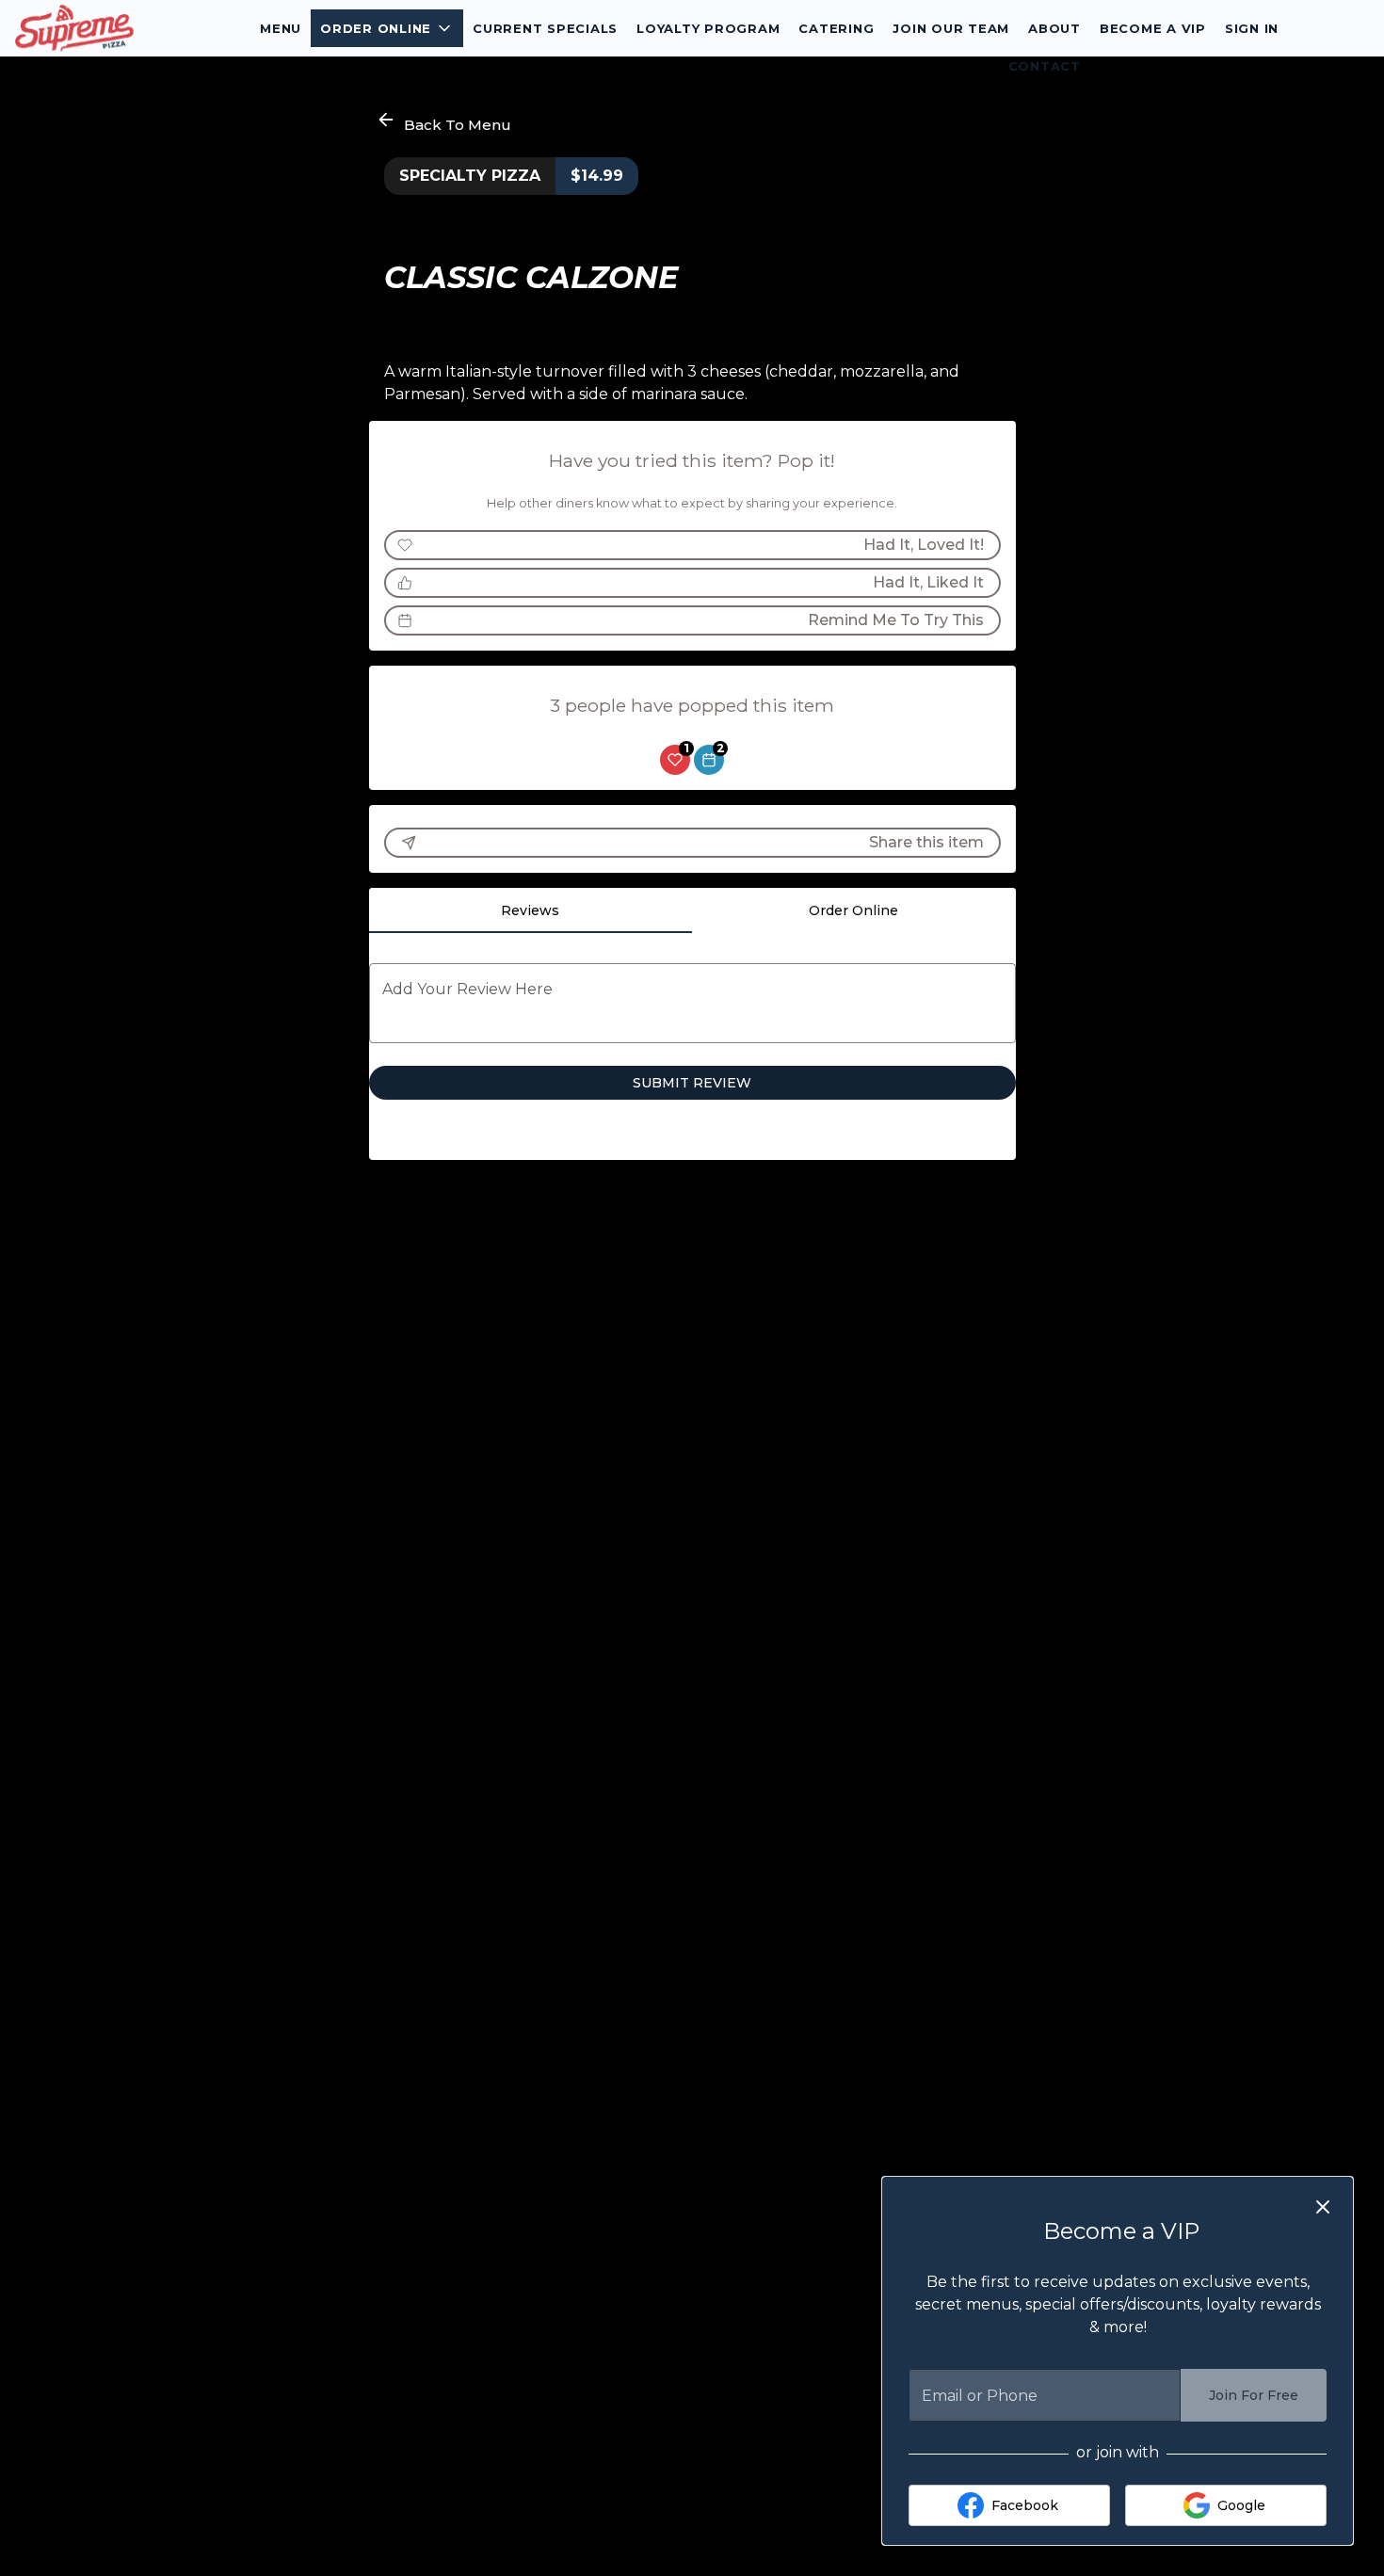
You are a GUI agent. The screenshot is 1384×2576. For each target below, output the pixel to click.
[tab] (531, 910)
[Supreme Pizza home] (100, 28)
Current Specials (545, 28)
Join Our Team (951, 28)
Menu (281, 28)
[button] (387, 28)
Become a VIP (1153, 28)
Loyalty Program (708, 28)
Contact (1045, 66)
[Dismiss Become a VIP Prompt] (1323, 2207)
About (1054, 28)
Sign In (1252, 28)
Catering (836, 28)
